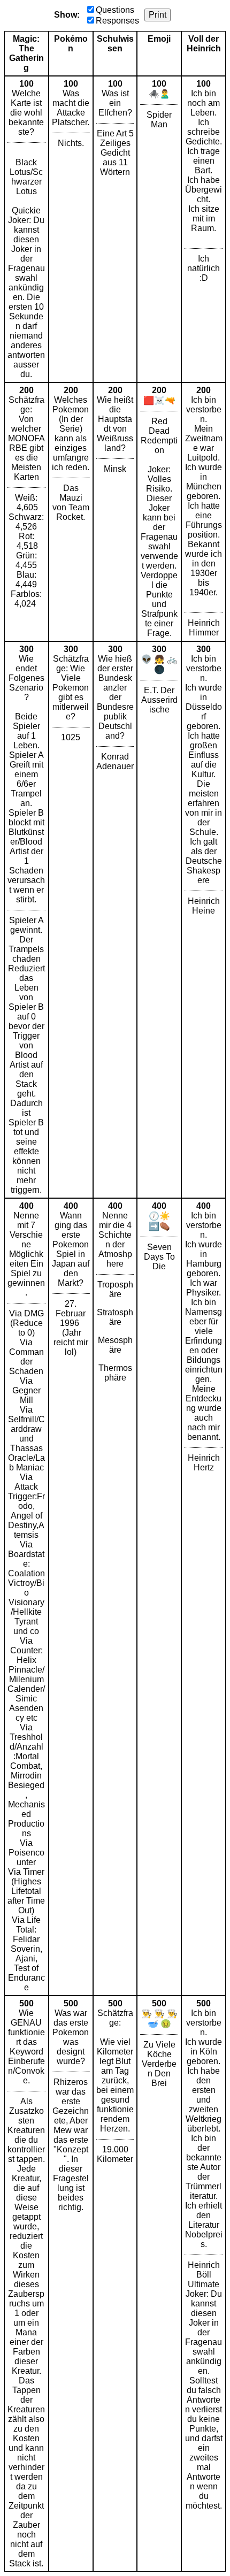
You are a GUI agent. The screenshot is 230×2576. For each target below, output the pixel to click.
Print (158, 15)
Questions (115, 10)
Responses (117, 21)
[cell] (26, 229)
